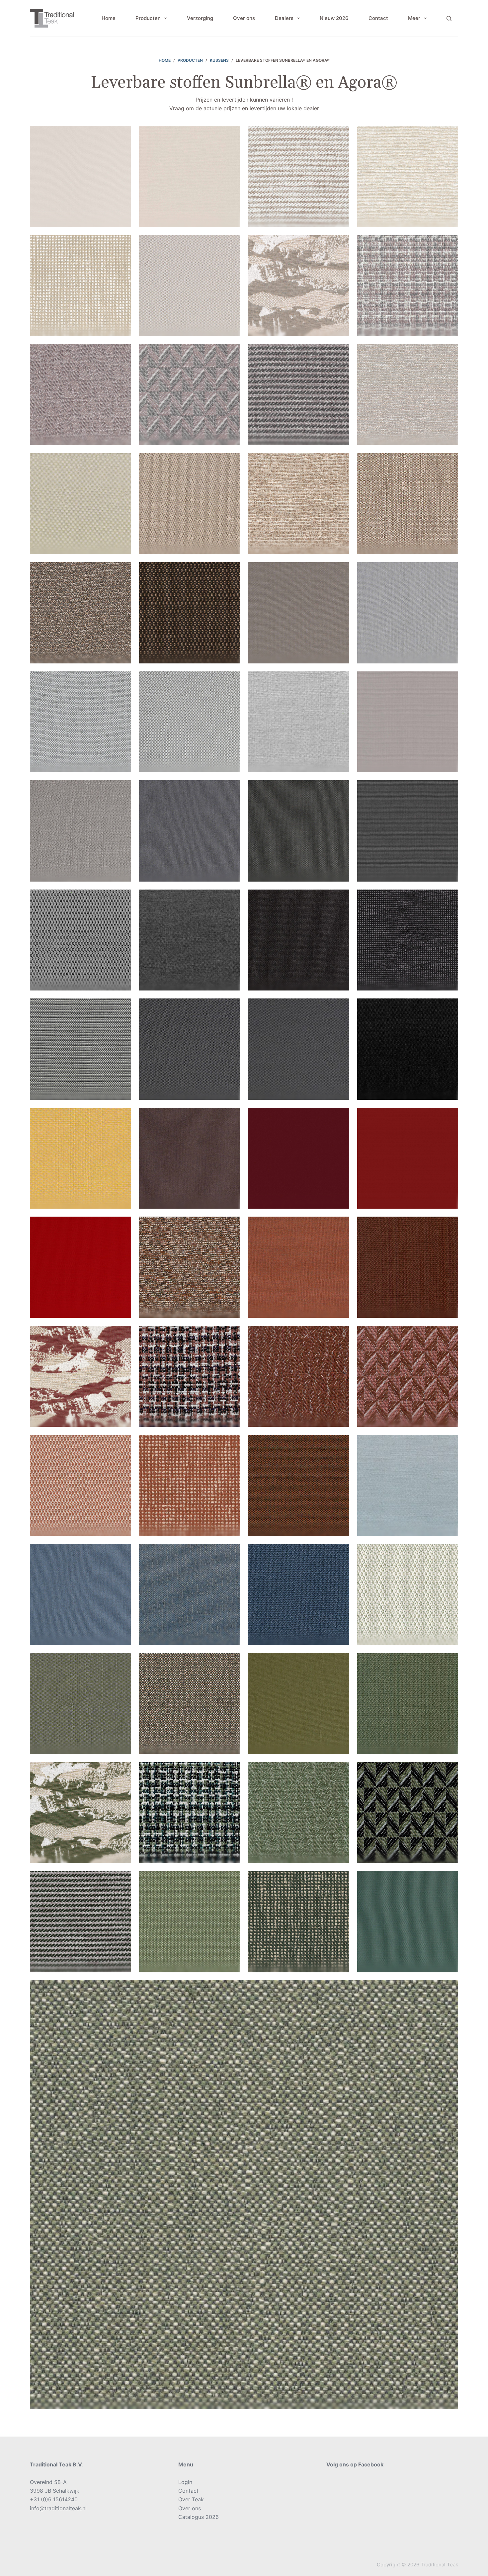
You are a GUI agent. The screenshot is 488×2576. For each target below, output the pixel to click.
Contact (378, 18)
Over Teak (191, 2499)
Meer (414, 18)
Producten (148, 18)
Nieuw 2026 (334, 18)
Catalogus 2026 (199, 2517)
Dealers (284, 18)
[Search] (449, 18)
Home (109, 18)
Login (185, 2482)
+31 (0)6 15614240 (54, 2499)
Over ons (244, 18)
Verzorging (200, 18)
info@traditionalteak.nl (58, 2508)
